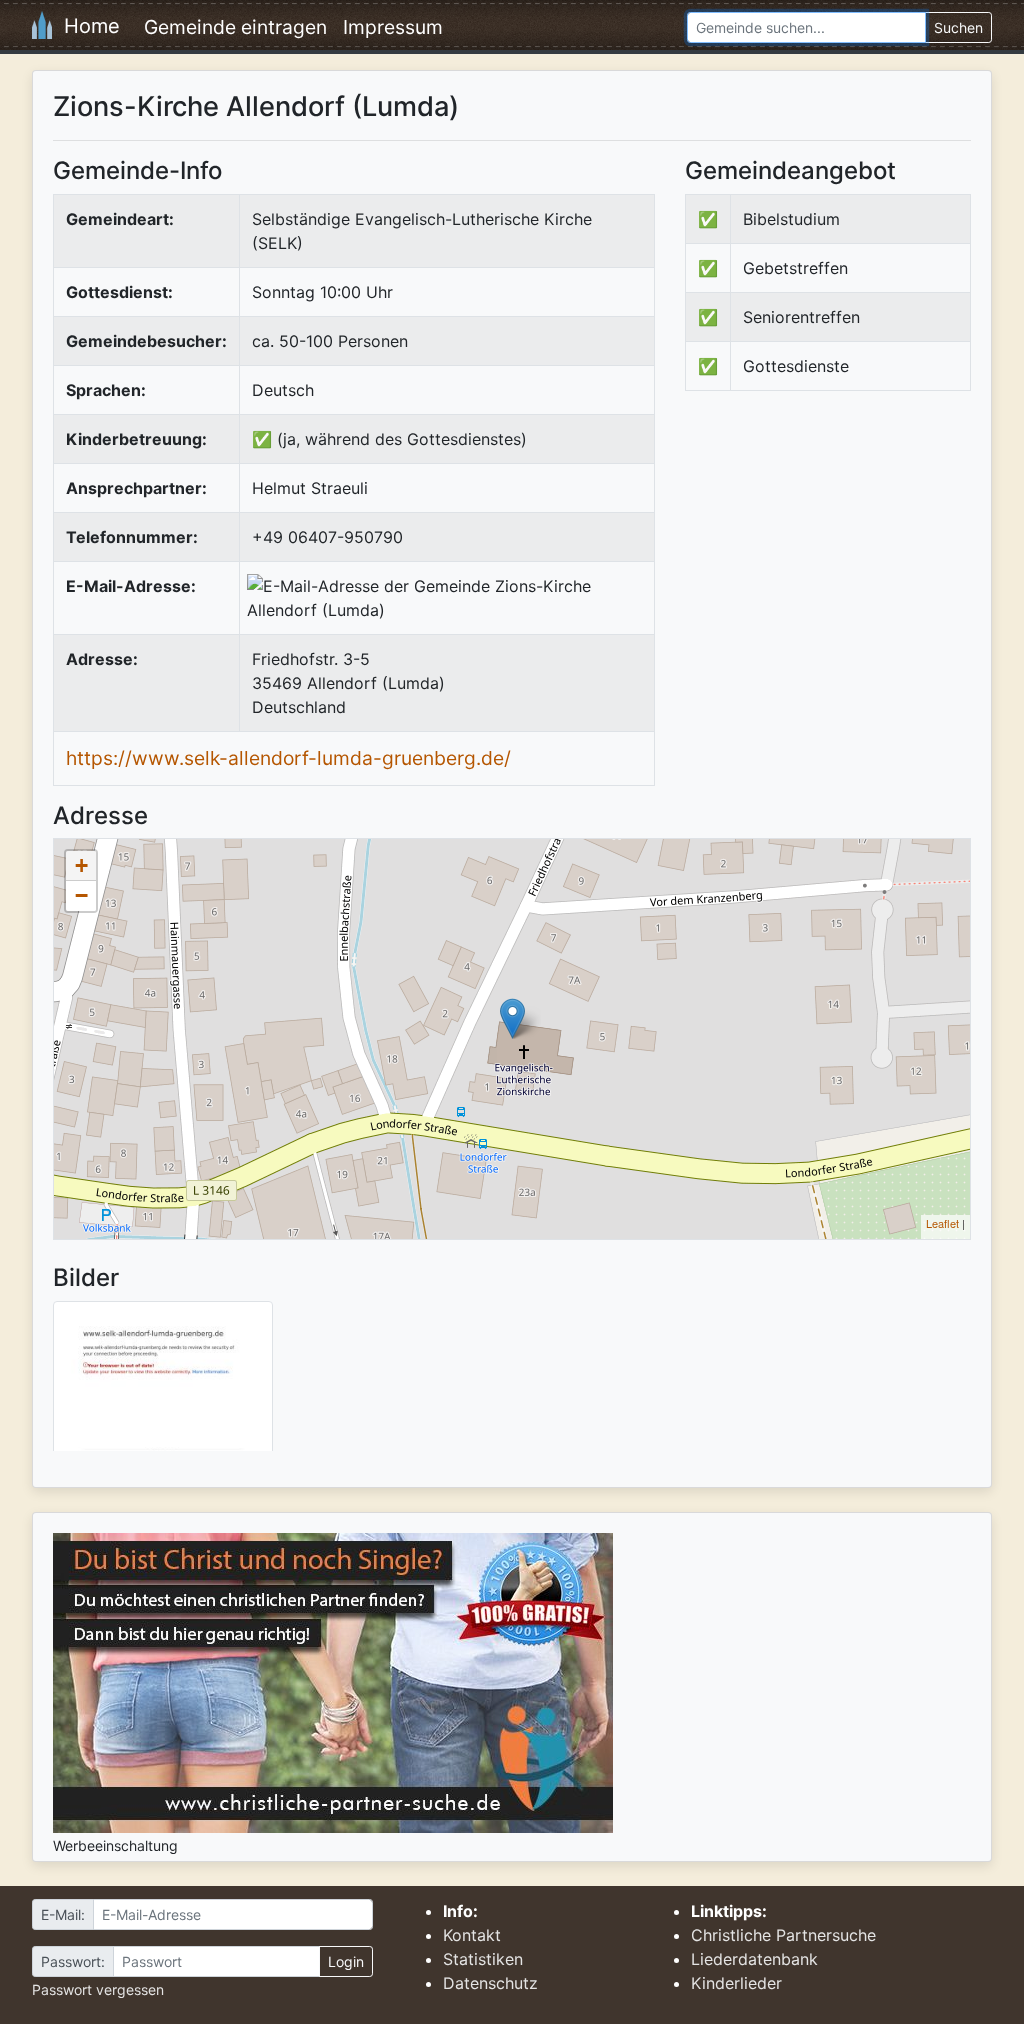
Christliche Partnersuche (783, 1935)
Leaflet (942, 1223)
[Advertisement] (853, 571)
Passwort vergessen (98, 1989)
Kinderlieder (736, 1983)
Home (86, 26)
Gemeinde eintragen (235, 27)
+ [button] (81, 865)
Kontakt (472, 1935)
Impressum (393, 27)
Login (346, 1961)
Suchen (958, 27)
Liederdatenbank (754, 1959)
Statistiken (483, 1959)
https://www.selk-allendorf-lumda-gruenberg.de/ (288, 758)
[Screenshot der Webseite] (163, 1383)
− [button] (81, 895)
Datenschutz (490, 1983)
